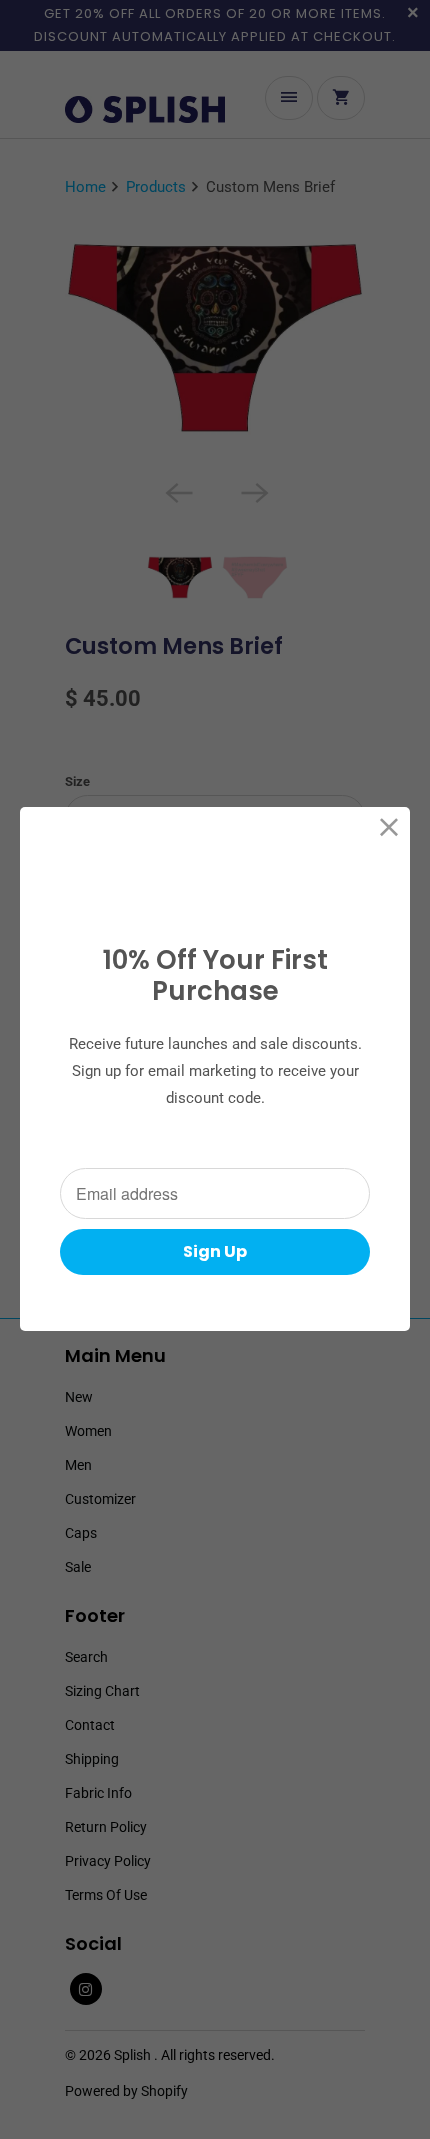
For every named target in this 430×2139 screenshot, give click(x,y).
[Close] (389, 827)
